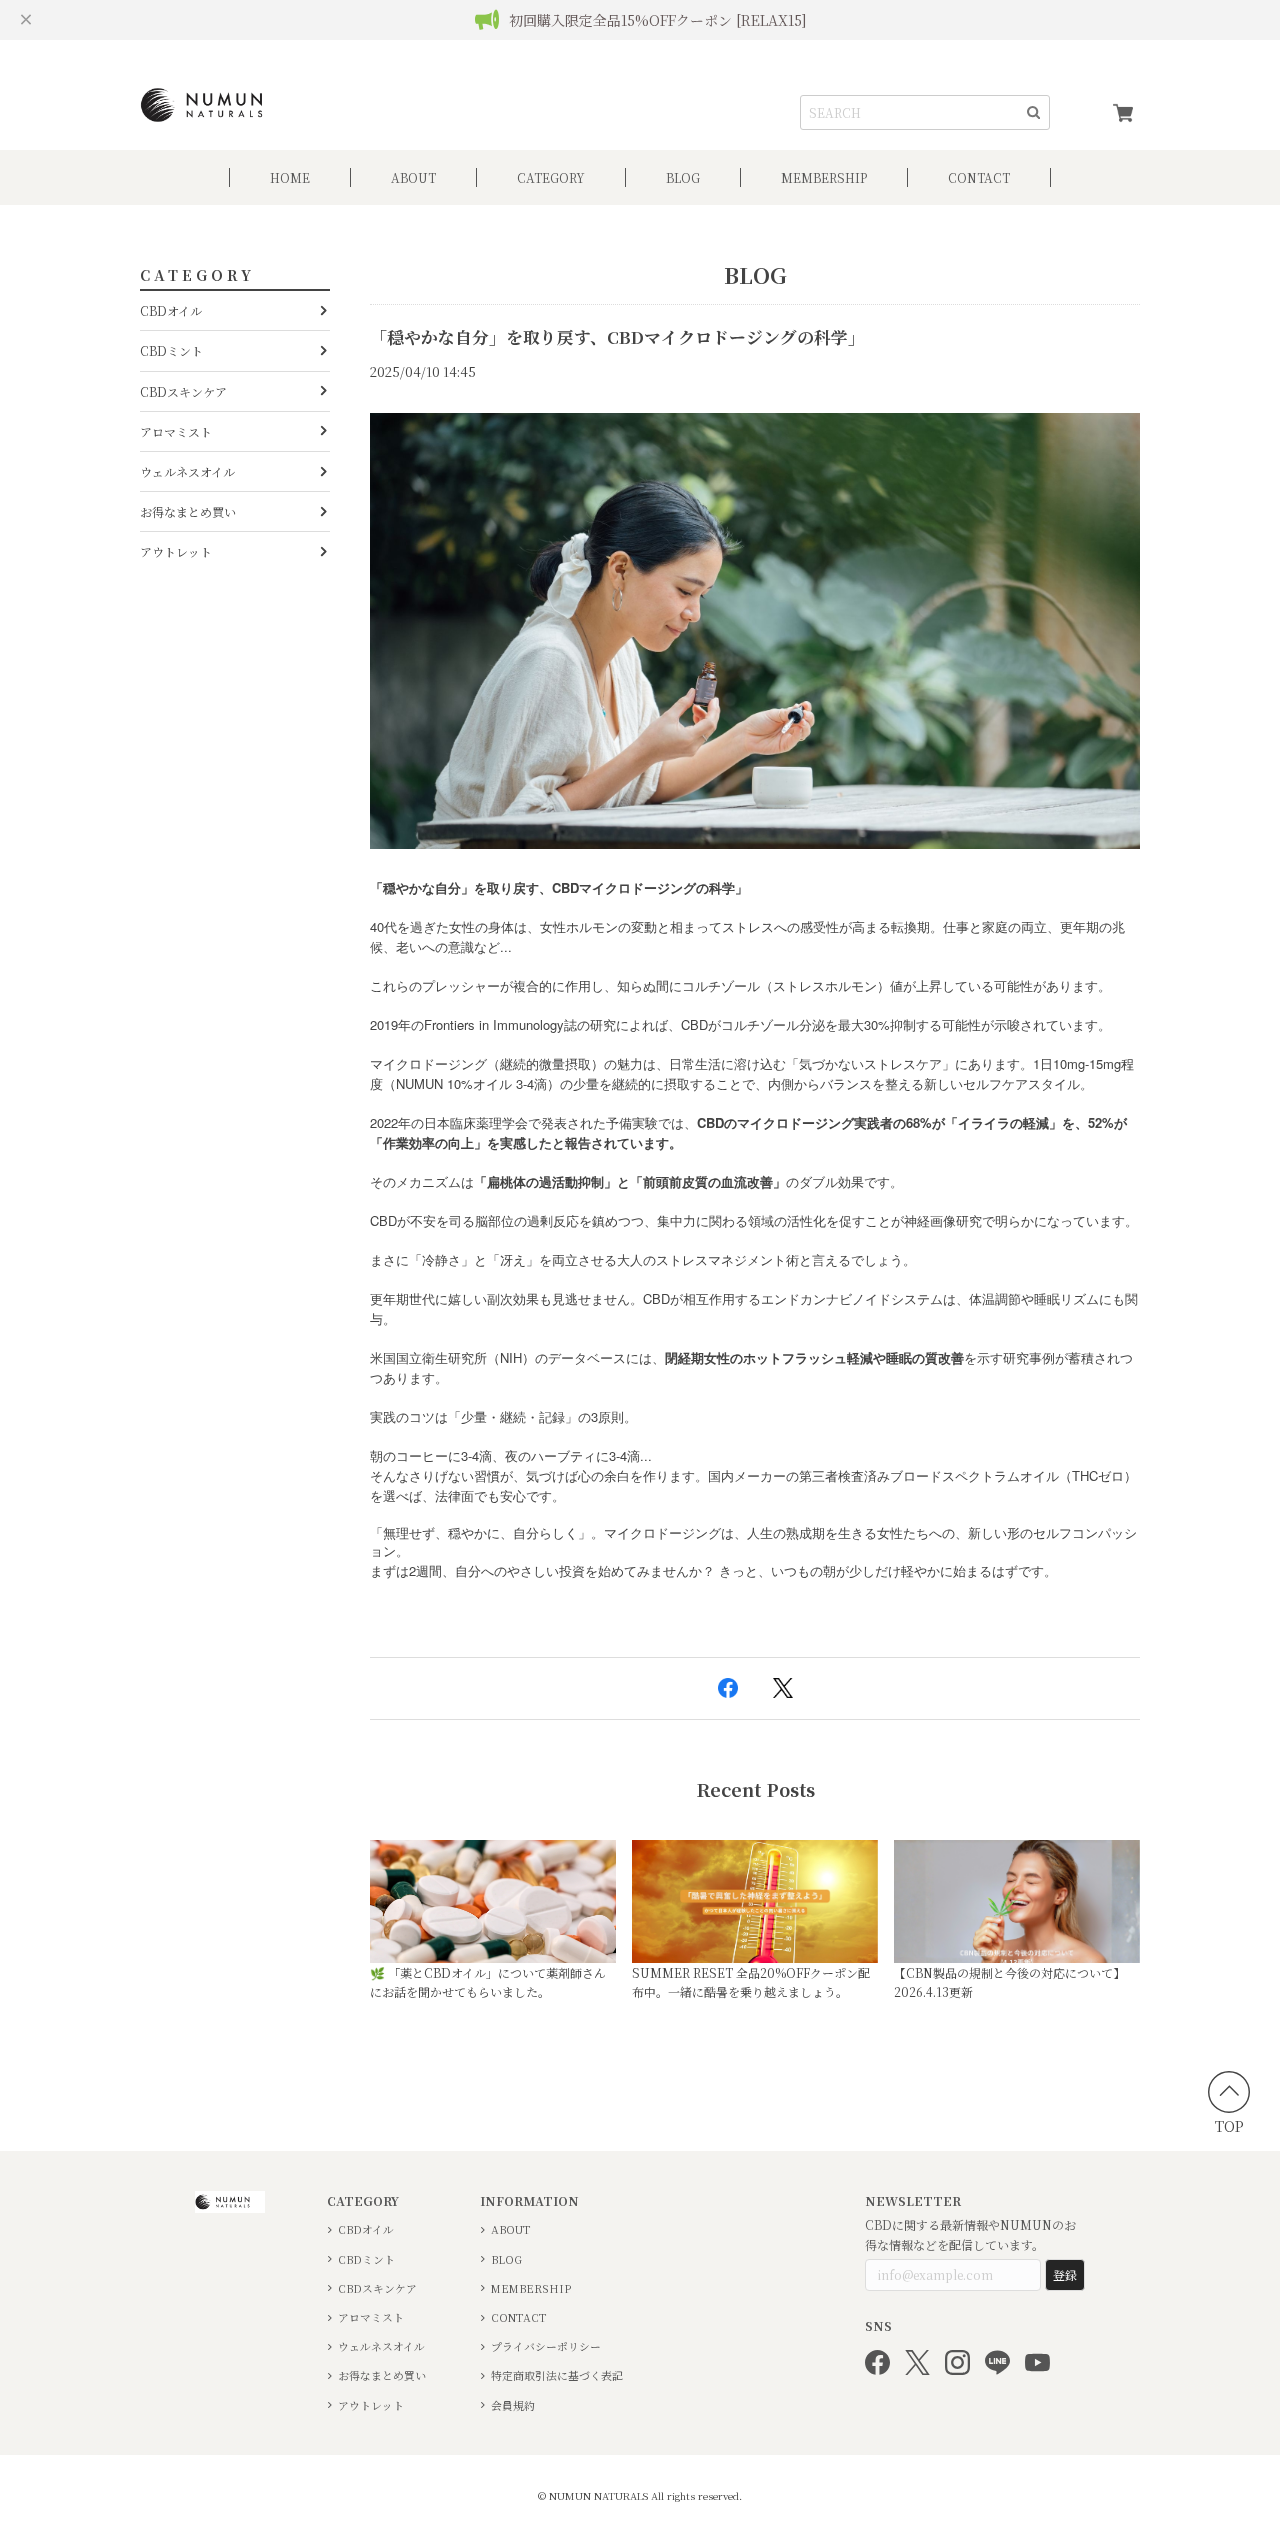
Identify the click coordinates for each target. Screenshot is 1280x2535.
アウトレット (176, 551)
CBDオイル (171, 310)
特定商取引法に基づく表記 (557, 2375)
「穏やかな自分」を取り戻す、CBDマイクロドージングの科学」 (617, 337)
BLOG (683, 177)
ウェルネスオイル (187, 471)
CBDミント (171, 350)
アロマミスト (176, 431)
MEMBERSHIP (531, 2288)
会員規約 (513, 2405)
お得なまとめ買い (188, 511)
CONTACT (979, 177)
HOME (290, 177)
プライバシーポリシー (546, 2346)
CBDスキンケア (183, 391)
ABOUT (413, 177)
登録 (1065, 2274)
